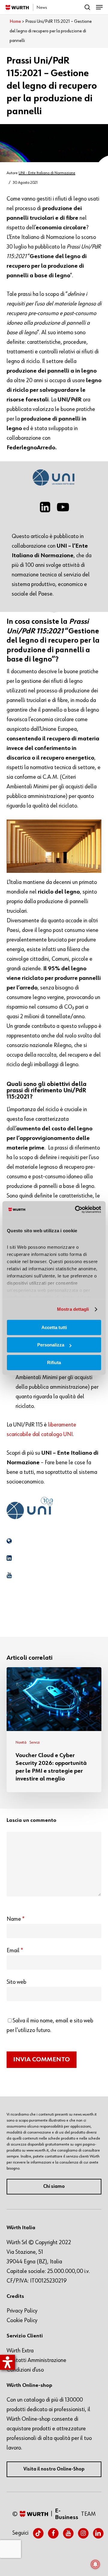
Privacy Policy (22, 2311)
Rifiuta (54, 1362)
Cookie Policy (22, 2320)
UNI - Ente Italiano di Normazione (47, 173)
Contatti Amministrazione (36, 2360)
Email (15, 1950)
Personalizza (51, 1345)
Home (15, 22)
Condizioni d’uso (25, 2370)
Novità (21, 1742)
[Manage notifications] (95, 2564)
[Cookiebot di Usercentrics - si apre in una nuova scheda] (76, 1209)
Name (16, 1919)
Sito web (16, 1982)
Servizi (34, 1742)
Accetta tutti (54, 1327)
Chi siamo (54, 2187)
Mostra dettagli (73, 1309)
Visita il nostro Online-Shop (54, 2469)
